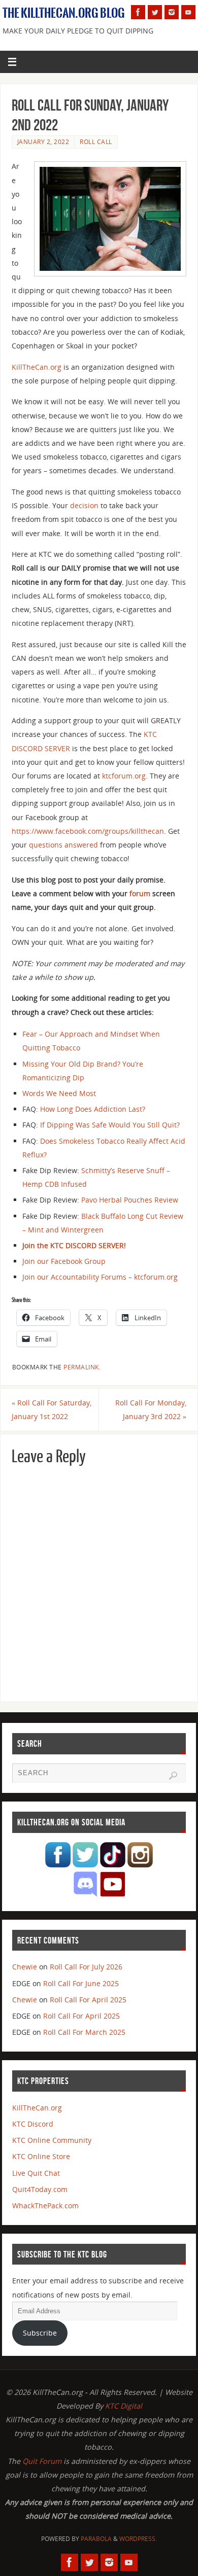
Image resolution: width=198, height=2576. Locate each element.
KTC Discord (33, 2124)
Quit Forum (42, 2461)
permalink (81, 1367)
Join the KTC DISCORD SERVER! (74, 1245)
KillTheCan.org (37, 367)
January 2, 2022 (43, 142)
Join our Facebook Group (64, 1261)
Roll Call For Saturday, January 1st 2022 (52, 1409)
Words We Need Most (59, 1093)
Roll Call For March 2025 (84, 2032)
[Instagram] (172, 12)
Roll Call (96, 142)
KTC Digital (124, 2406)
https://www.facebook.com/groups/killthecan (88, 831)
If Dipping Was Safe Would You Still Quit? (110, 1125)
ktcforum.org (124, 776)
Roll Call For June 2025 (81, 1983)
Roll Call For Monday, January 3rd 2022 (151, 1409)
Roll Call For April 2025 (88, 2000)
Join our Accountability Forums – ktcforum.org (100, 1277)
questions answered (63, 845)
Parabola (96, 2539)
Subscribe (40, 2333)
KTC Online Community (52, 2140)
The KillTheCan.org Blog (64, 13)
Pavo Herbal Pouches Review (130, 1200)
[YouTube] (188, 12)
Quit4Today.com (40, 2189)
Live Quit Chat (36, 2173)
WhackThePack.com (45, 2206)
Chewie (25, 1967)
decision (84, 505)
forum (140, 893)
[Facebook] (138, 12)
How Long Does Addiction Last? (93, 1109)
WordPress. (138, 2539)
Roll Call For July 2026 (86, 1967)
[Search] (173, 1776)
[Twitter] (155, 12)
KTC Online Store (41, 2156)
